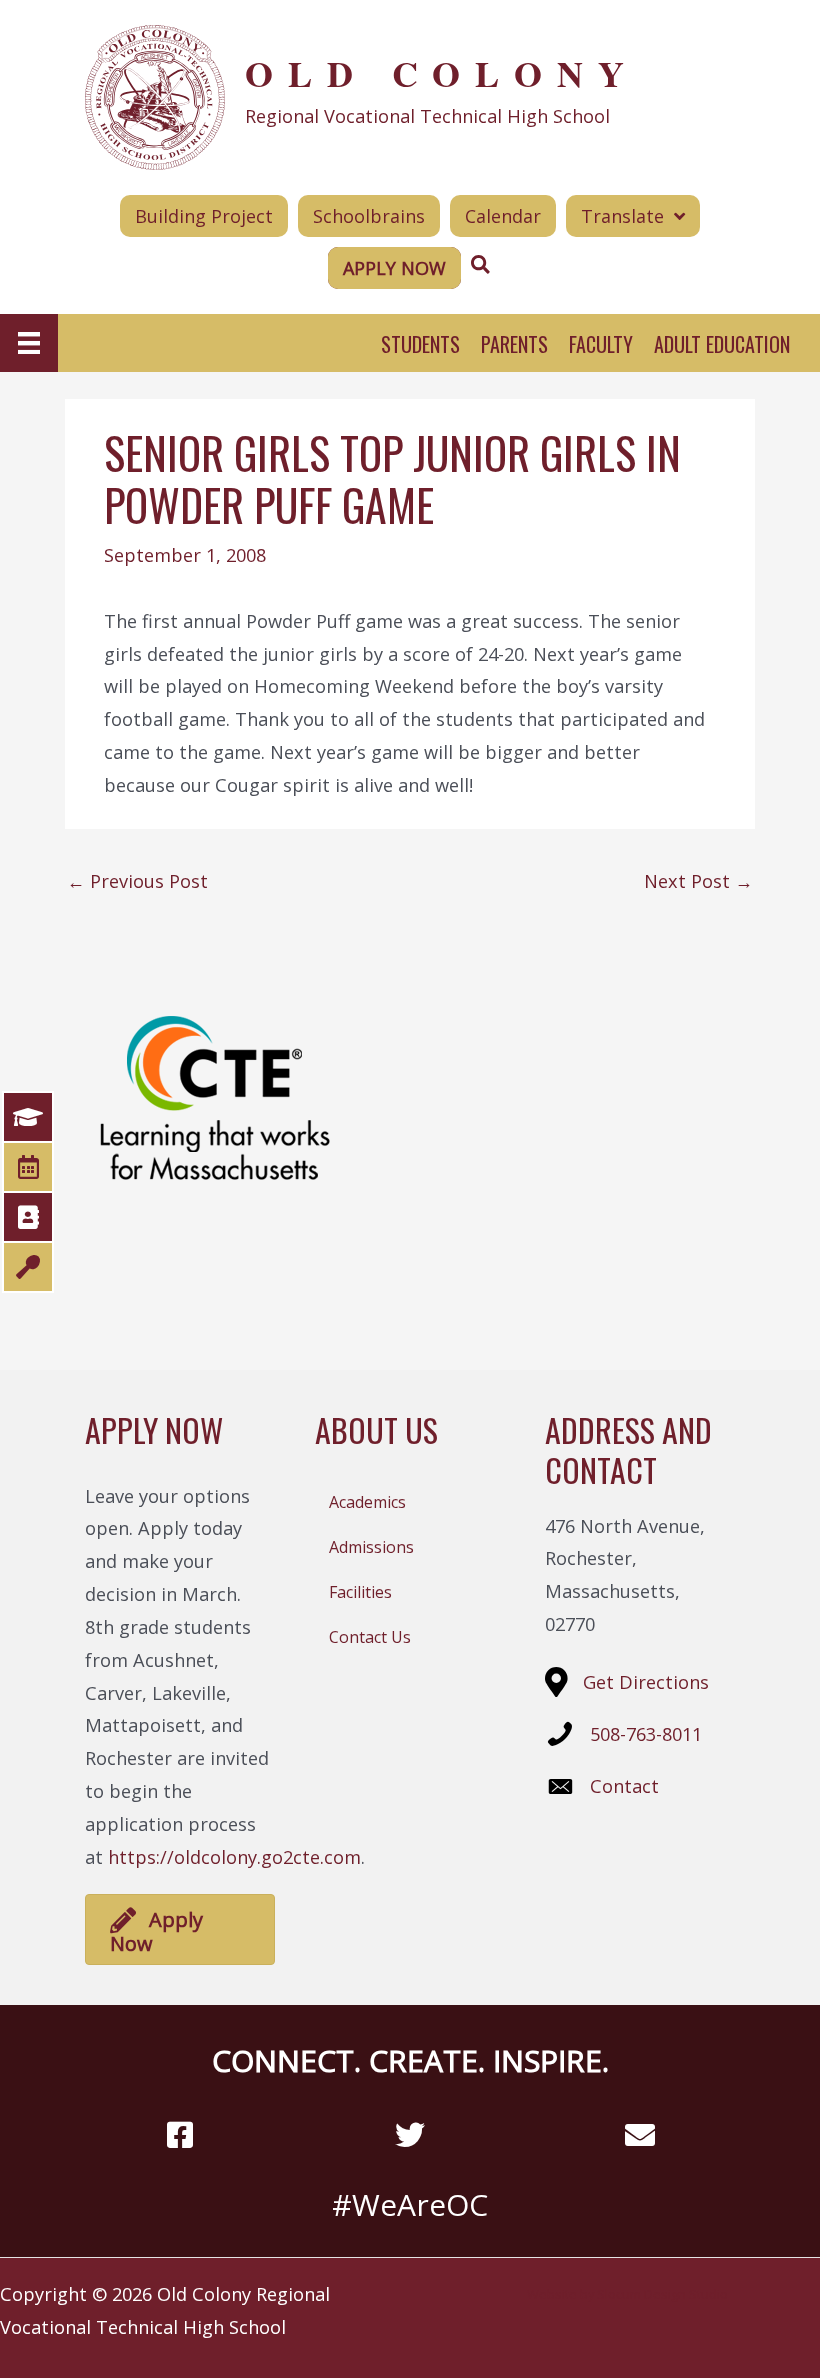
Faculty (601, 344)
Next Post (698, 881)
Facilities (360, 1592)
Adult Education (722, 344)
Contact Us (370, 1637)
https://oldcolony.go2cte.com (234, 1857)
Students (420, 344)
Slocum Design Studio (662, 2294)
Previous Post (137, 881)
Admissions (371, 1547)
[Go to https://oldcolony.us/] (410, 95)
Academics (367, 1502)
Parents (514, 344)
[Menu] (29, 343)
